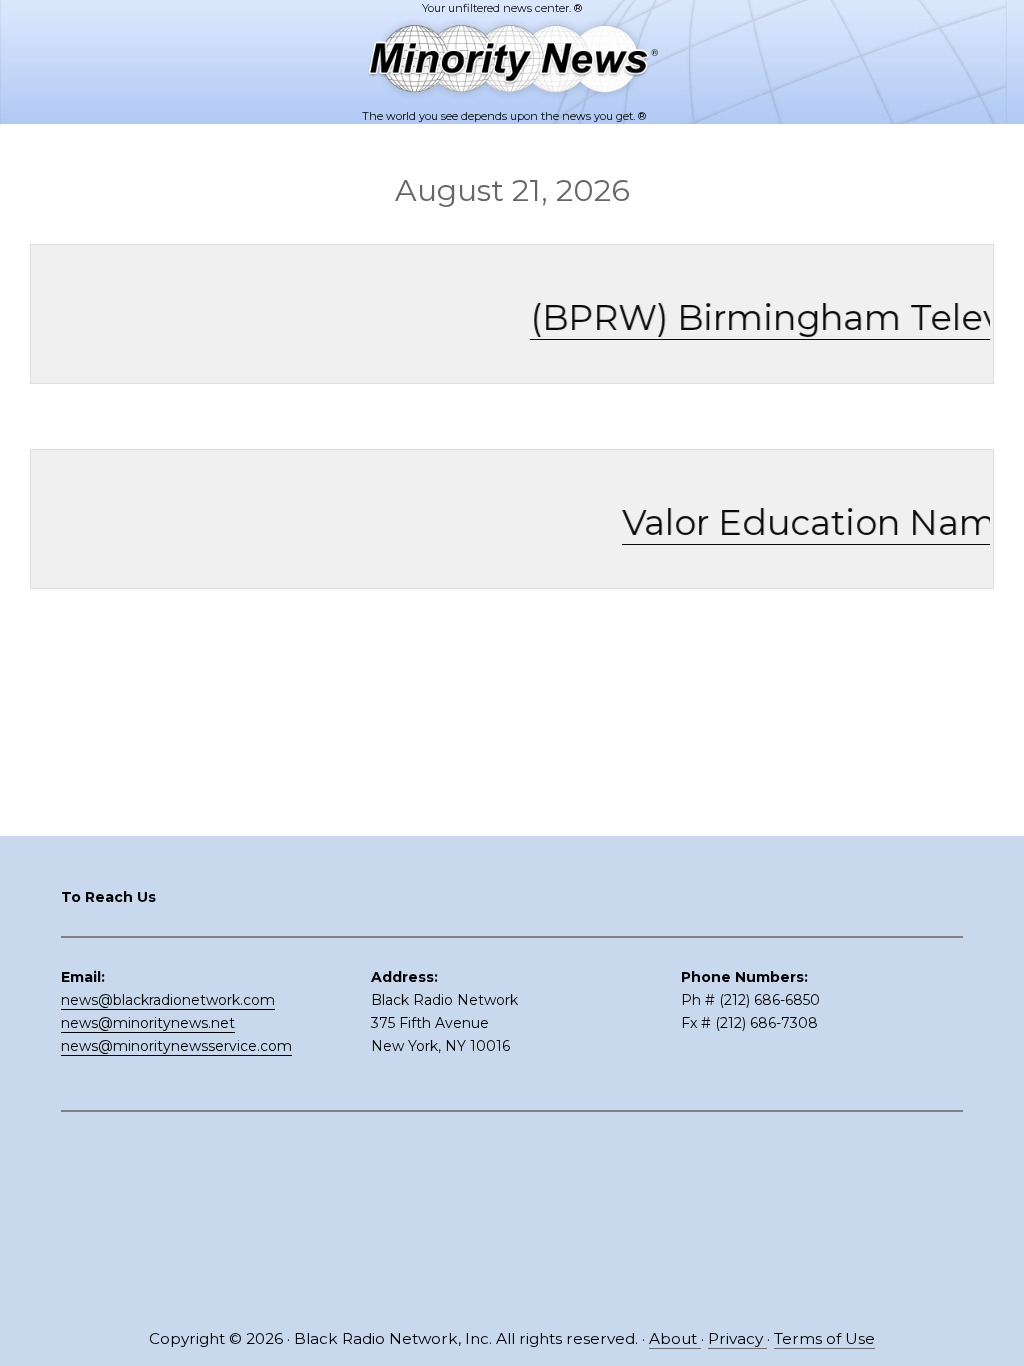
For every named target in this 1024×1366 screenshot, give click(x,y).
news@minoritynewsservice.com (176, 1046)
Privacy (737, 1338)
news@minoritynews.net (148, 1023)
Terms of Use (824, 1338)
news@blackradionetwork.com (168, 1000)
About (675, 1338)
